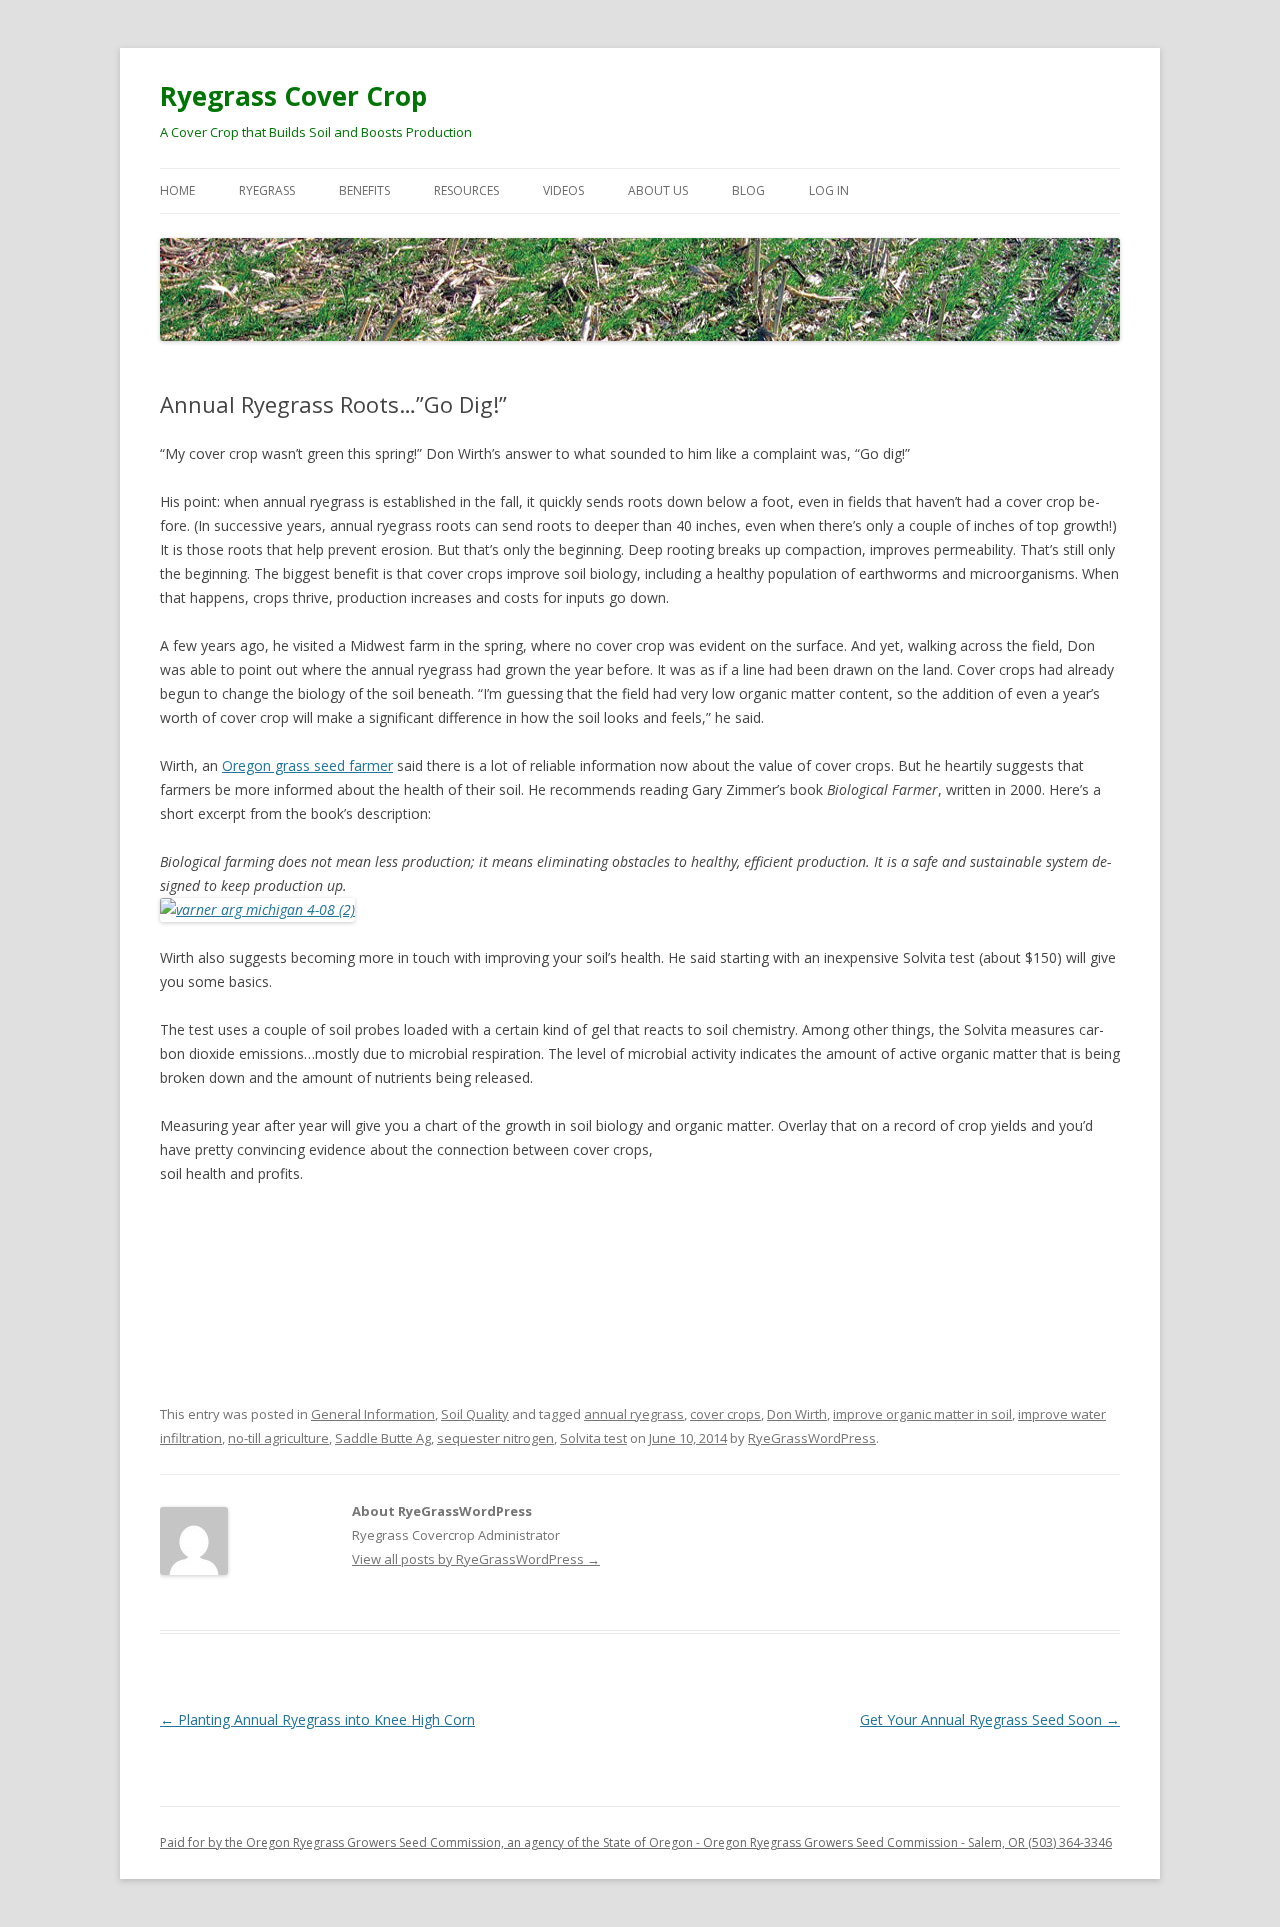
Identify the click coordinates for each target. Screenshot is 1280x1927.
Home (177, 190)
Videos (563, 190)
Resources (466, 190)
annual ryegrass (634, 1414)
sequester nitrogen (495, 1438)
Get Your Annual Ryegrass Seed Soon (990, 1719)
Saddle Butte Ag (383, 1438)
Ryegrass (267, 190)
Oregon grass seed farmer (307, 765)
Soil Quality (475, 1414)
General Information (373, 1414)
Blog (748, 190)
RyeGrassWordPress (812, 1438)
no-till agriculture (278, 1438)
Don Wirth (797, 1414)
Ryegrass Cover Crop (293, 96)
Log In (829, 190)
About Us (658, 190)
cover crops (725, 1414)
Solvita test (593, 1438)
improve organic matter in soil (922, 1414)
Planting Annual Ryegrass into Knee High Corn (317, 1719)
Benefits (364, 190)
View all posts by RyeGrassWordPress (476, 1559)
